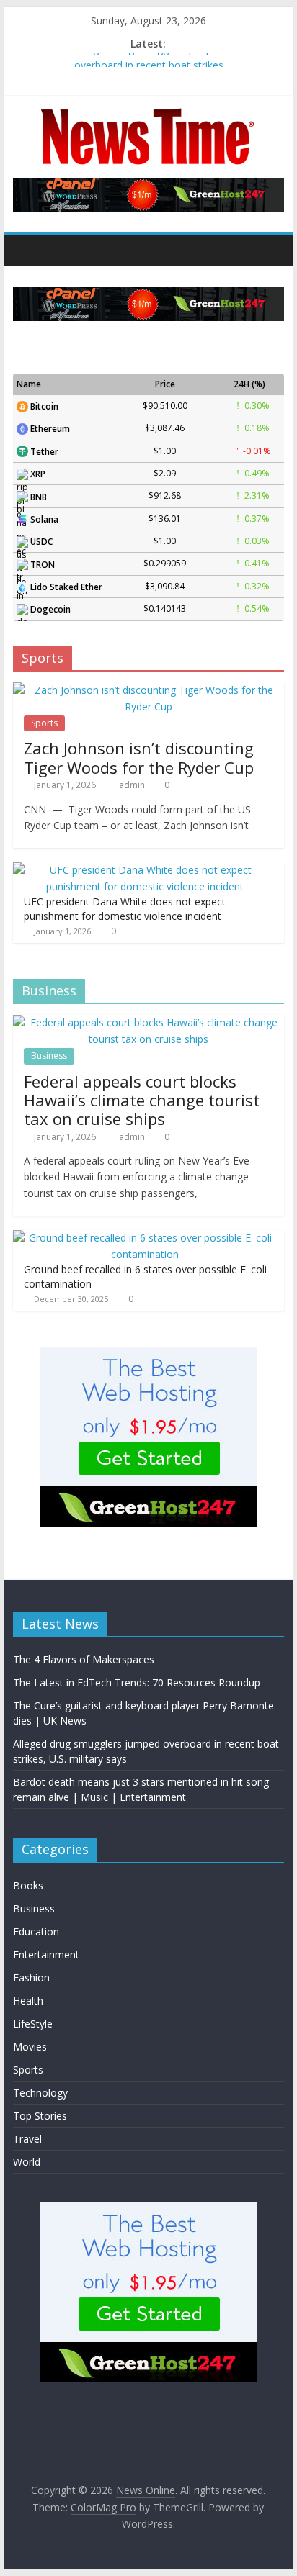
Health (28, 2001)
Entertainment (46, 1954)
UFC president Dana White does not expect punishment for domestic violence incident (125, 909)
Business (49, 1056)
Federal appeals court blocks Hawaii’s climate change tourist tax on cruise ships (142, 1100)
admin (133, 785)
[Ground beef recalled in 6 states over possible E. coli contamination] (145, 1238)
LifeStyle (33, 2024)
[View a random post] (270, 250)
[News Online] (28, 250)
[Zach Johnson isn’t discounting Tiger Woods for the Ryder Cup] (148, 690)
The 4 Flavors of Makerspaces (84, 1659)
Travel (27, 2139)
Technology (40, 2093)
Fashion (31, 1978)
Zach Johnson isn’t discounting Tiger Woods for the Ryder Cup (139, 757)
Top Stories (40, 2116)
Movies (30, 2047)
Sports (44, 723)
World (27, 2162)
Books (28, 1885)
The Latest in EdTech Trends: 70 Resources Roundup (137, 1682)
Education (36, 1931)
